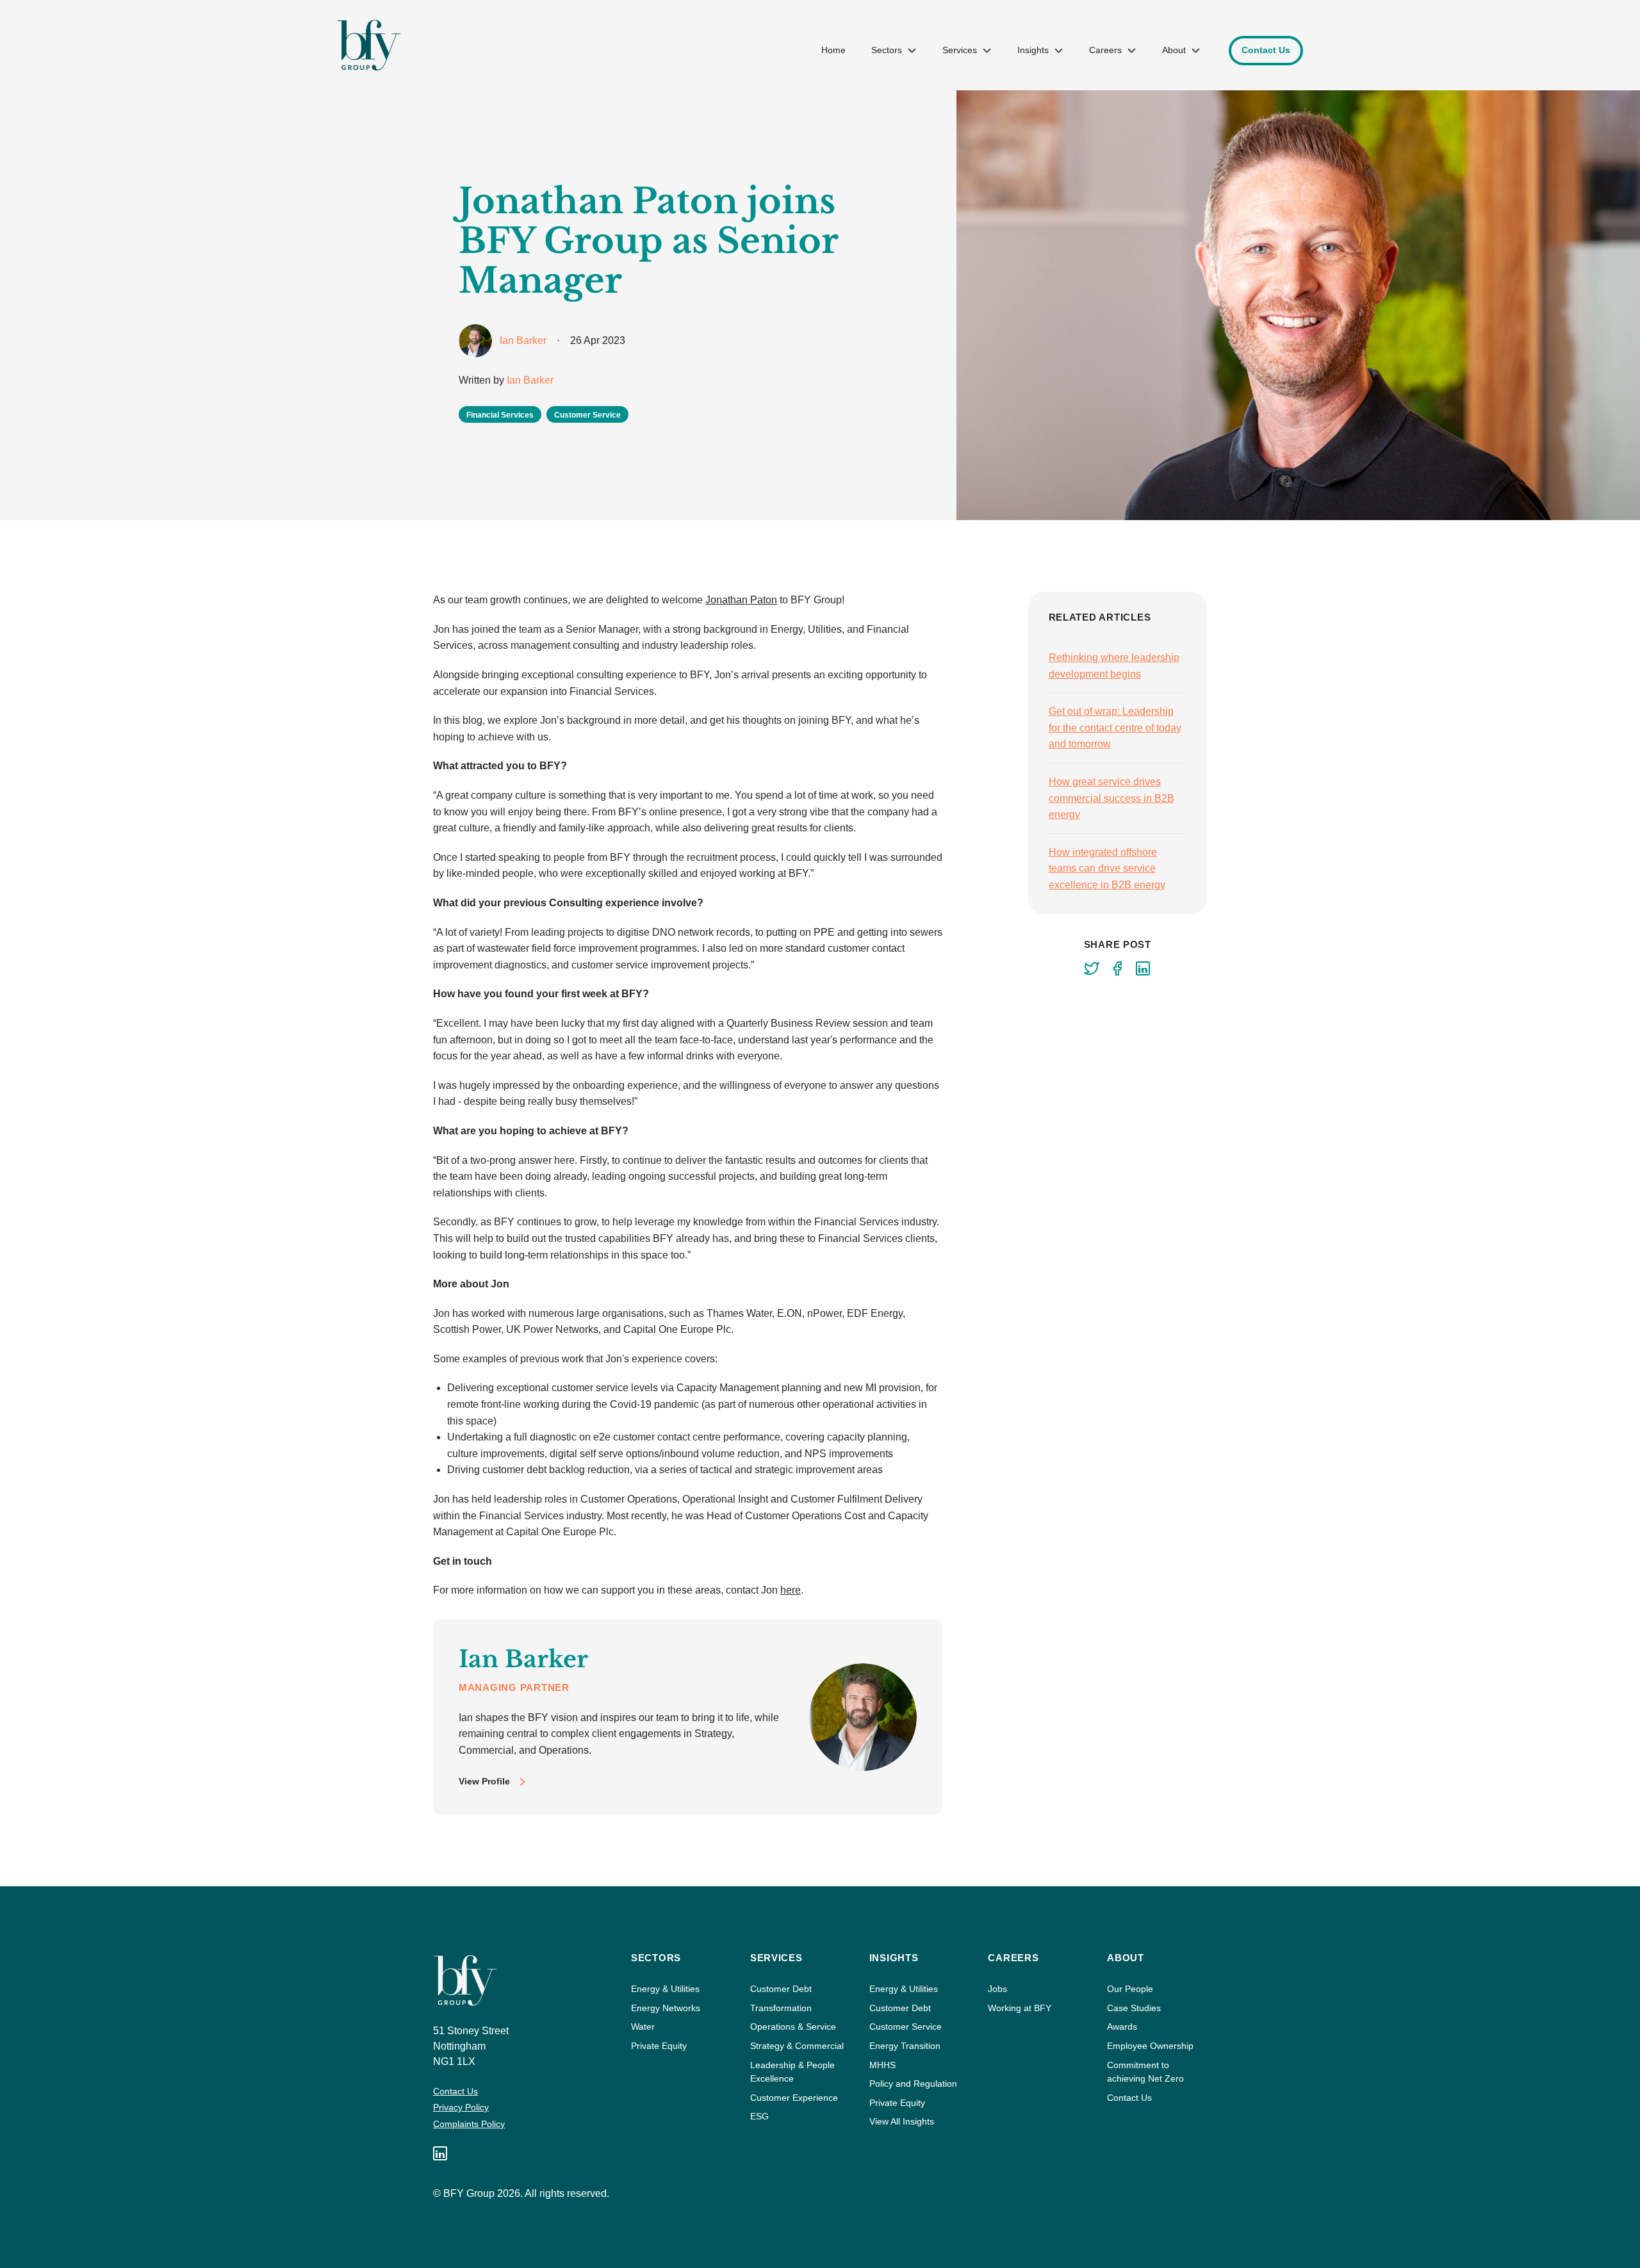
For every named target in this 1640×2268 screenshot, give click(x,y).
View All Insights (902, 2121)
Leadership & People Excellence (792, 2072)
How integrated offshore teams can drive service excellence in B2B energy (1107, 869)
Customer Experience (794, 2098)
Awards (1122, 2027)
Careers (1105, 50)
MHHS (882, 2065)
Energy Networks (666, 2008)
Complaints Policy (469, 2124)
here (791, 1590)
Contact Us (455, 2091)
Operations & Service (793, 2027)
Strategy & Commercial (797, 2046)
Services (960, 50)
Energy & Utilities (665, 1989)
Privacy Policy (461, 2107)
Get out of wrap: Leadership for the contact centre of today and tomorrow (1115, 728)
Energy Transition (905, 2046)
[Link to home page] (369, 45)
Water (643, 2027)
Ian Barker (530, 380)
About (1174, 50)
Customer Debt (781, 1989)
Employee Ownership (1150, 2046)
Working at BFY (1020, 2008)
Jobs (997, 1989)
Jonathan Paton (741, 600)
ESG (759, 2116)
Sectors (887, 50)
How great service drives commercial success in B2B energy (1111, 798)
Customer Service (906, 2027)
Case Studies (1134, 2008)
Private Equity (659, 2046)
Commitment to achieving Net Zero (1145, 2072)
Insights (1033, 50)
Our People (1130, 1989)
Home (833, 50)
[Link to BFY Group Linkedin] (440, 2153)
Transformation (781, 2008)
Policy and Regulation (913, 2084)
